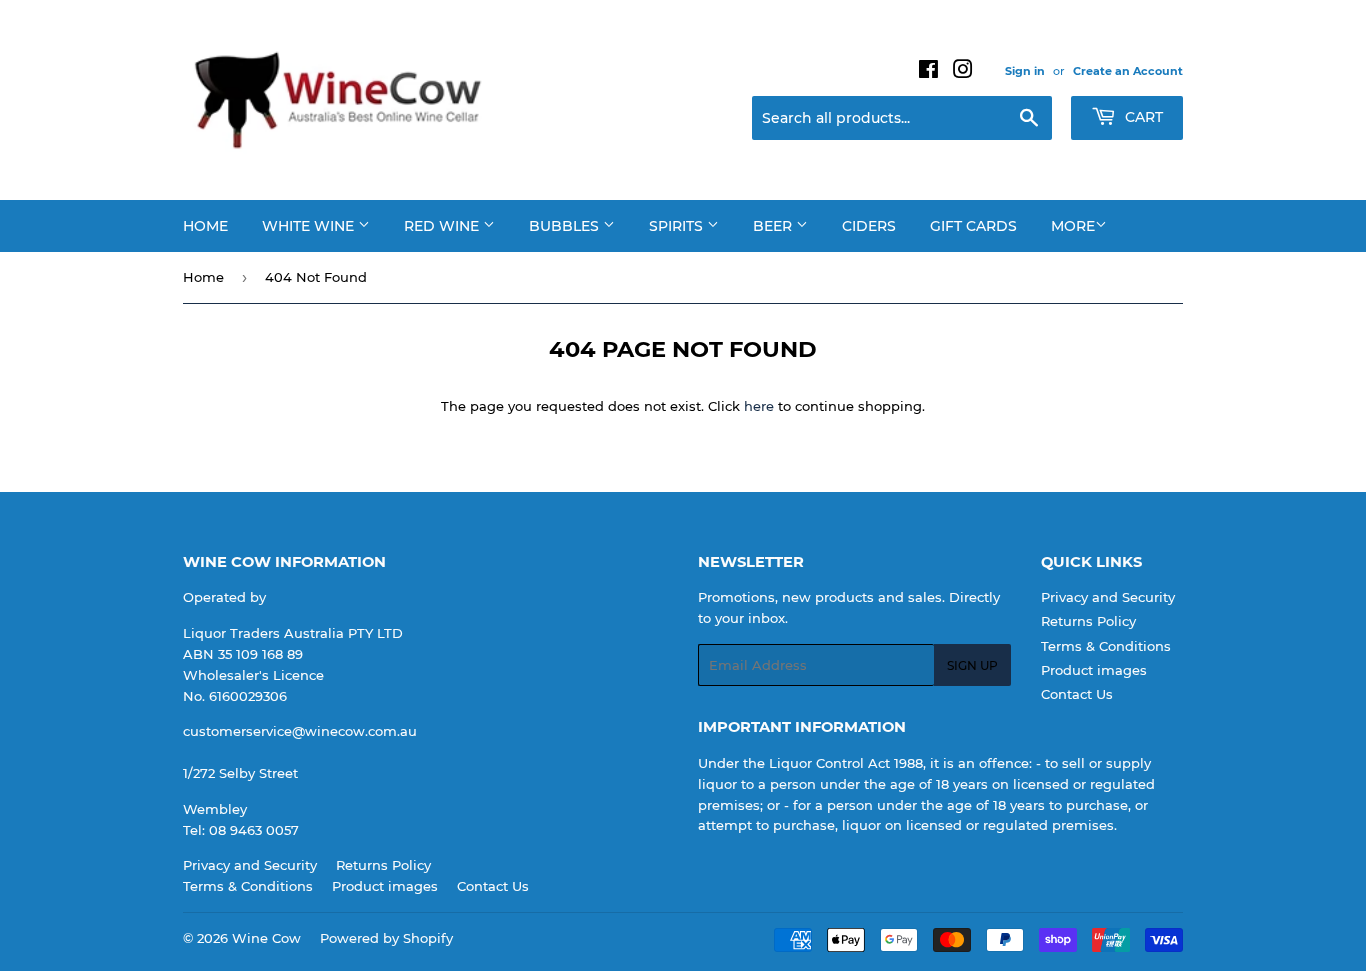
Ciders (869, 226)
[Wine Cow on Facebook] (928, 72)
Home (205, 226)
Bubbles (566, 226)
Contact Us (1077, 694)
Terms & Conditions (1106, 646)
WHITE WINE (310, 226)
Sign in (1025, 71)
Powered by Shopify (386, 938)
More (1073, 226)
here (759, 406)
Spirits (678, 226)
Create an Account (1128, 71)
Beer (774, 226)
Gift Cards (973, 226)
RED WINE (443, 226)
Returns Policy (1088, 621)
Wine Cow (266, 938)
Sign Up (972, 665)
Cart (1142, 117)
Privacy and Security (1108, 597)
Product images (1094, 670)
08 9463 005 (250, 830)
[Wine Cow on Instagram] (963, 72)
